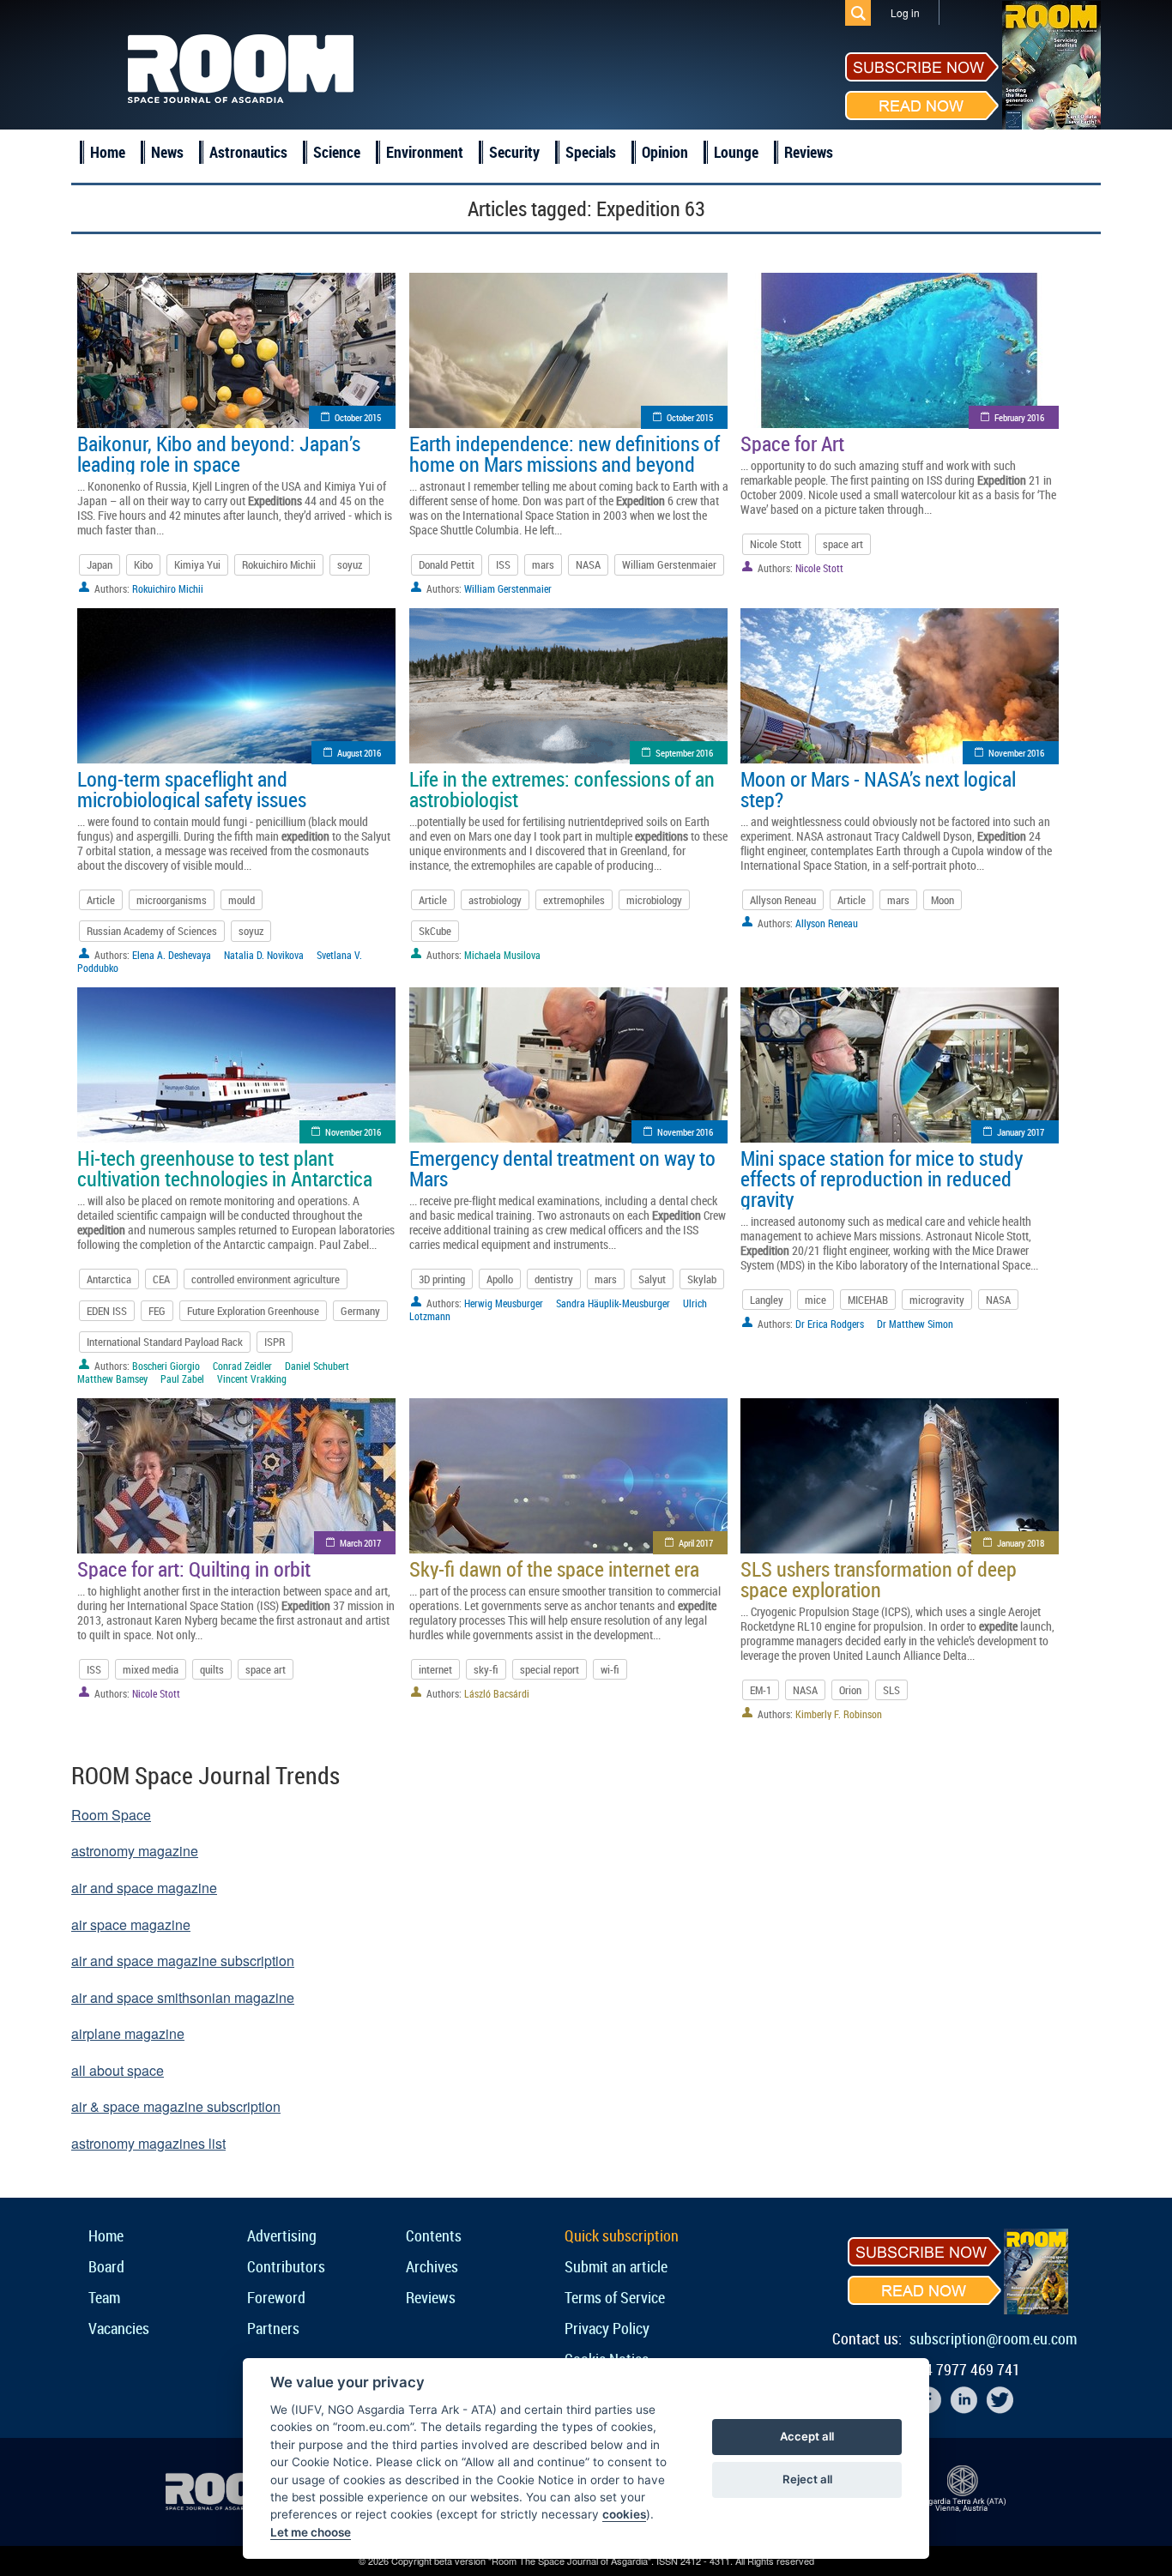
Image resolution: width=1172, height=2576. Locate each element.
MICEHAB (868, 1300)
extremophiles (574, 900)
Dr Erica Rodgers (830, 1324)
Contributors (286, 2266)
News (167, 152)
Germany (360, 1311)
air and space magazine (144, 1888)
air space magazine (131, 1924)
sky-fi (486, 1669)
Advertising (282, 2235)
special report (550, 1669)
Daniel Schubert (317, 1366)
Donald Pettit (447, 564)
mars (543, 564)
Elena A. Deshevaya (172, 955)
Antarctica (109, 1279)
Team (104, 2297)
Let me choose (311, 2532)
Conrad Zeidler (242, 1366)
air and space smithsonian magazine (183, 1997)
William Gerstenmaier (669, 564)
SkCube (435, 931)
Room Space (111, 1815)
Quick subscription (622, 2235)
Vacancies (119, 2328)
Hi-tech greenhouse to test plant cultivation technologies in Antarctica (225, 1168)
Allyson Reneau (783, 900)
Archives (432, 2266)
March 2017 (360, 1543)
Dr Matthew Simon (915, 1324)
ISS (503, 564)
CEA (161, 1279)
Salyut (652, 1279)
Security (514, 152)
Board (106, 2266)
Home (108, 152)
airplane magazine (128, 2033)
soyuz (350, 564)
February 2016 (1019, 417)
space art (843, 544)
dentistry (554, 1279)
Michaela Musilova (502, 955)
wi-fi (610, 1669)
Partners (273, 2328)
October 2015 (358, 417)
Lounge (736, 152)
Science (337, 152)
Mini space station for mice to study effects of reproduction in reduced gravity (882, 1179)
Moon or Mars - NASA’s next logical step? (878, 789)
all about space (118, 2070)
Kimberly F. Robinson (839, 1714)
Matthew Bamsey (112, 1378)
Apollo (500, 1279)
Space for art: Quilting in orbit (194, 1569)
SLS (891, 1690)
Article (101, 900)
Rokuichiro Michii (279, 564)
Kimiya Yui (197, 564)
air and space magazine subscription (183, 1961)
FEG (157, 1311)
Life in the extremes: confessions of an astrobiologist (562, 789)
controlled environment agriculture (266, 1279)
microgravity (937, 1300)
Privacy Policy (607, 2328)
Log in (905, 12)
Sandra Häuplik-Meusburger (613, 1303)
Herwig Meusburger (504, 1303)
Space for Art (792, 443)
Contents (434, 2235)
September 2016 (684, 753)
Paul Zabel (182, 1378)
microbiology (654, 900)
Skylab (702, 1279)
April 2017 (696, 1543)
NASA (588, 564)
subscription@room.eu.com (993, 2338)
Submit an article (616, 2266)
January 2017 (1021, 1132)
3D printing (442, 1279)
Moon (942, 900)
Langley (767, 1300)
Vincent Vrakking (252, 1378)
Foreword (276, 2297)
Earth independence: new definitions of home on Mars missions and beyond (565, 454)
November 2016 (1016, 753)
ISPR (275, 1342)
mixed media (151, 1669)
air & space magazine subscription (176, 2106)
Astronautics (248, 152)
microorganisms (172, 900)
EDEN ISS (107, 1311)
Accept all (807, 2436)
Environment (425, 152)
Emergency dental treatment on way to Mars (562, 1168)
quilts (212, 1669)
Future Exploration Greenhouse (253, 1311)
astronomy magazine (135, 1851)
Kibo (143, 564)
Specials (591, 152)
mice (816, 1300)
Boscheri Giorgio (166, 1366)
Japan (100, 564)
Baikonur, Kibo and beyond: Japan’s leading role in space (219, 454)
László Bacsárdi (497, 1693)
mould (242, 900)
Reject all (807, 2479)
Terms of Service (615, 2297)
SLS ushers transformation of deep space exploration (879, 1579)
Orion (850, 1690)
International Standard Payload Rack (165, 1342)
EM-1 (761, 1690)
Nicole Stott (776, 544)
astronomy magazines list (148, 2143)
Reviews (809, 152)
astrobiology (495, 900)
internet (435, 1669)
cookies (624, 2514)
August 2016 (359, 753)
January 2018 (1021, 1543)
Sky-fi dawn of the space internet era (554, 1569)
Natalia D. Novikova (264, 955)
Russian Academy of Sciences (152, 931)
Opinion (665, 152)
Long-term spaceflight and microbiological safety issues (192, 789)
